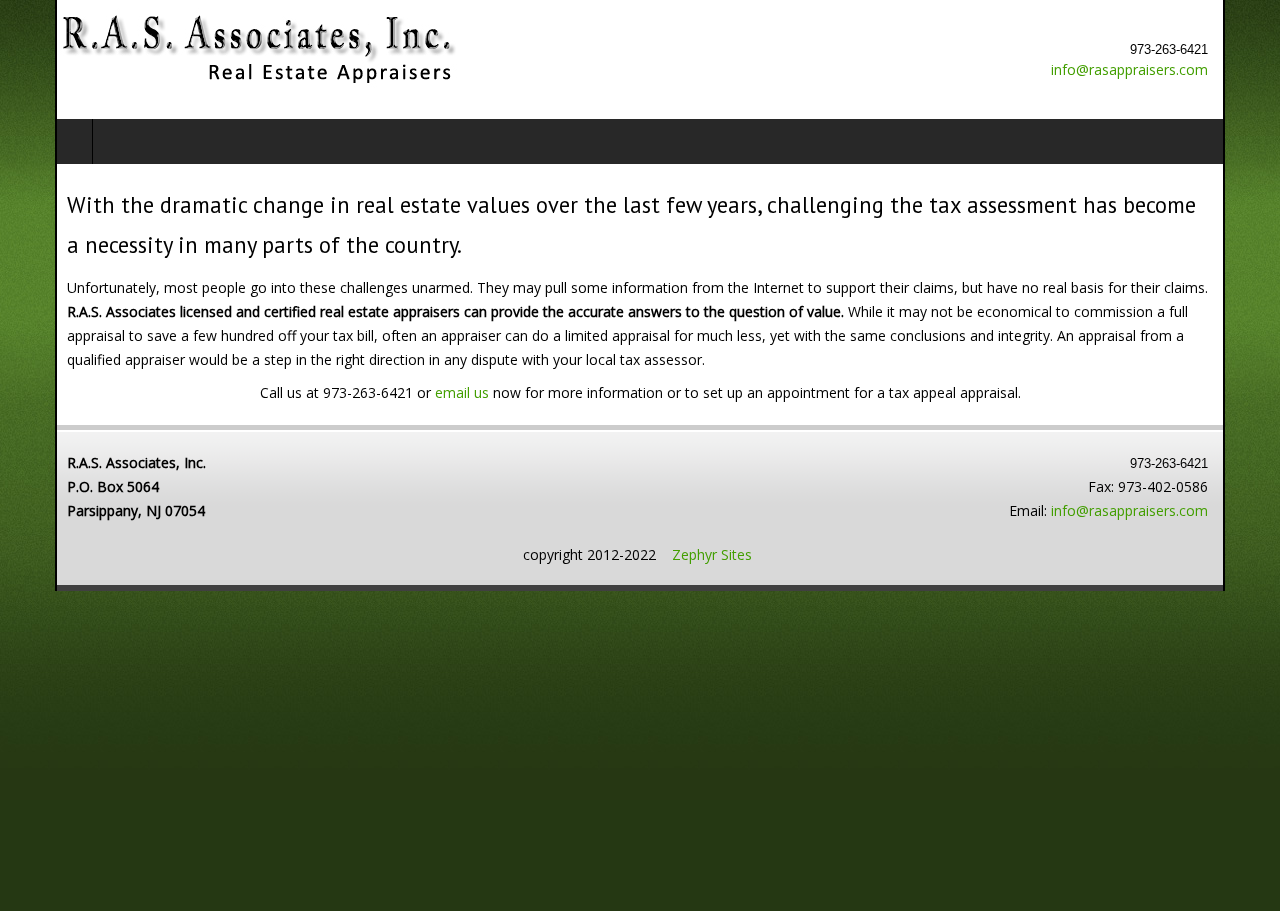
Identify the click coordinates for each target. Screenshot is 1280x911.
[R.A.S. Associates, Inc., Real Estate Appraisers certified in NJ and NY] (202, 50)
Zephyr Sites (712, 554)
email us (462, 392)
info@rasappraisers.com (1184, 69)
